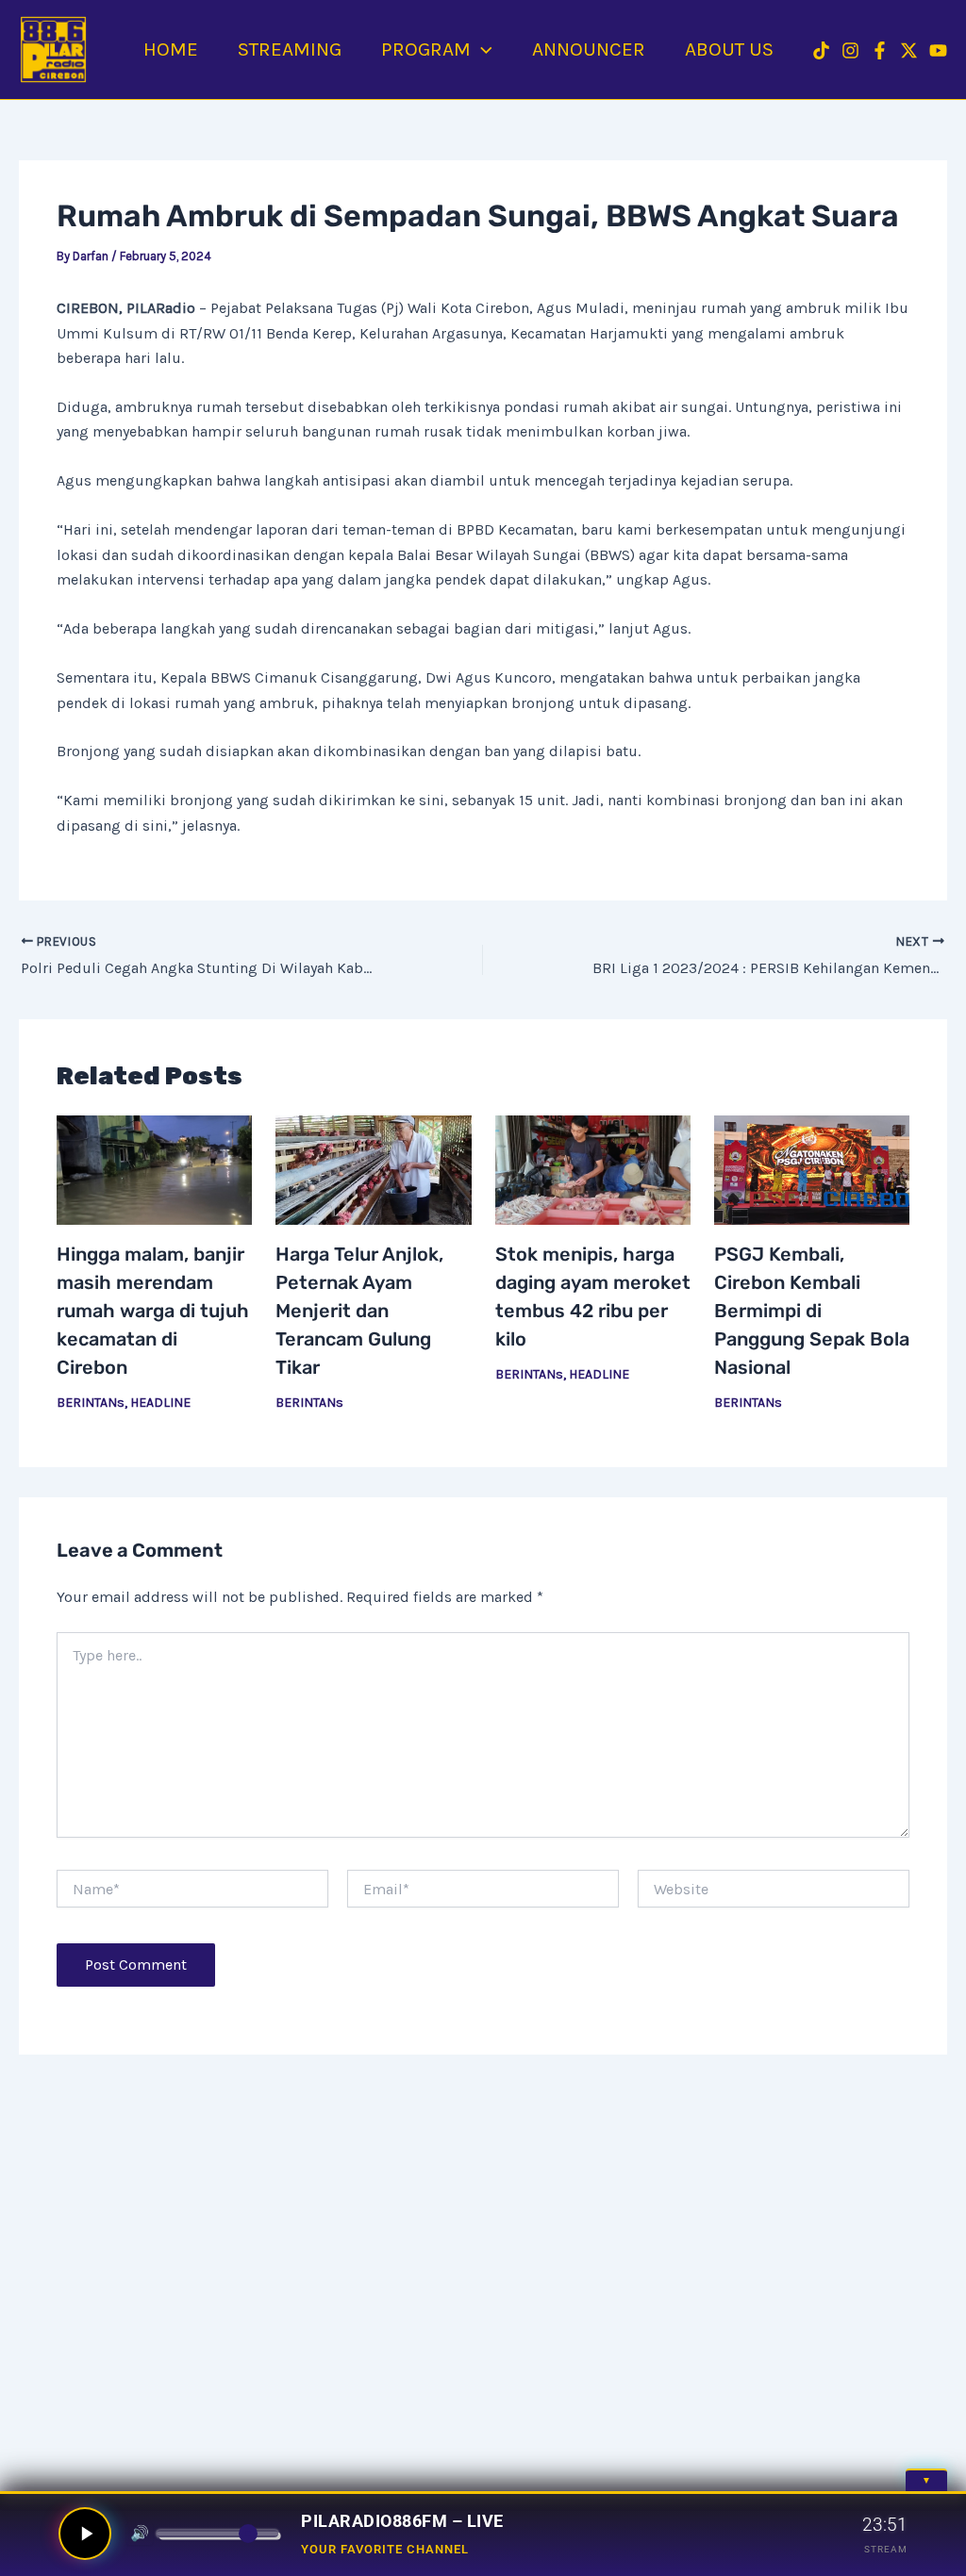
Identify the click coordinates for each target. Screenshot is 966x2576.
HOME (171, 49)
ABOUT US (729, 49)
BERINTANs (91, 1403)
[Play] (85, 2534)
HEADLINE (160, 1403)
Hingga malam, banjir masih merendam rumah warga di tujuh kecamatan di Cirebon (153, 1311)
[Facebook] (880, 50)
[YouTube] (938, 50)
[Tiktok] (821, 50)
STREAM (886, 2549)
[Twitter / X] (909, 50)
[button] (482, 49)
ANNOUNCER (589, 49)
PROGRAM (426, 49)
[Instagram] (850, 50)
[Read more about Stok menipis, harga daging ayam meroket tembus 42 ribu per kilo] (593, 1171)
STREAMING (290, 49)
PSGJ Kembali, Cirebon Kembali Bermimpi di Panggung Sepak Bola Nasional (812, 1311)
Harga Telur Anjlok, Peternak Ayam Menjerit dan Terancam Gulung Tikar (359, 1311)
